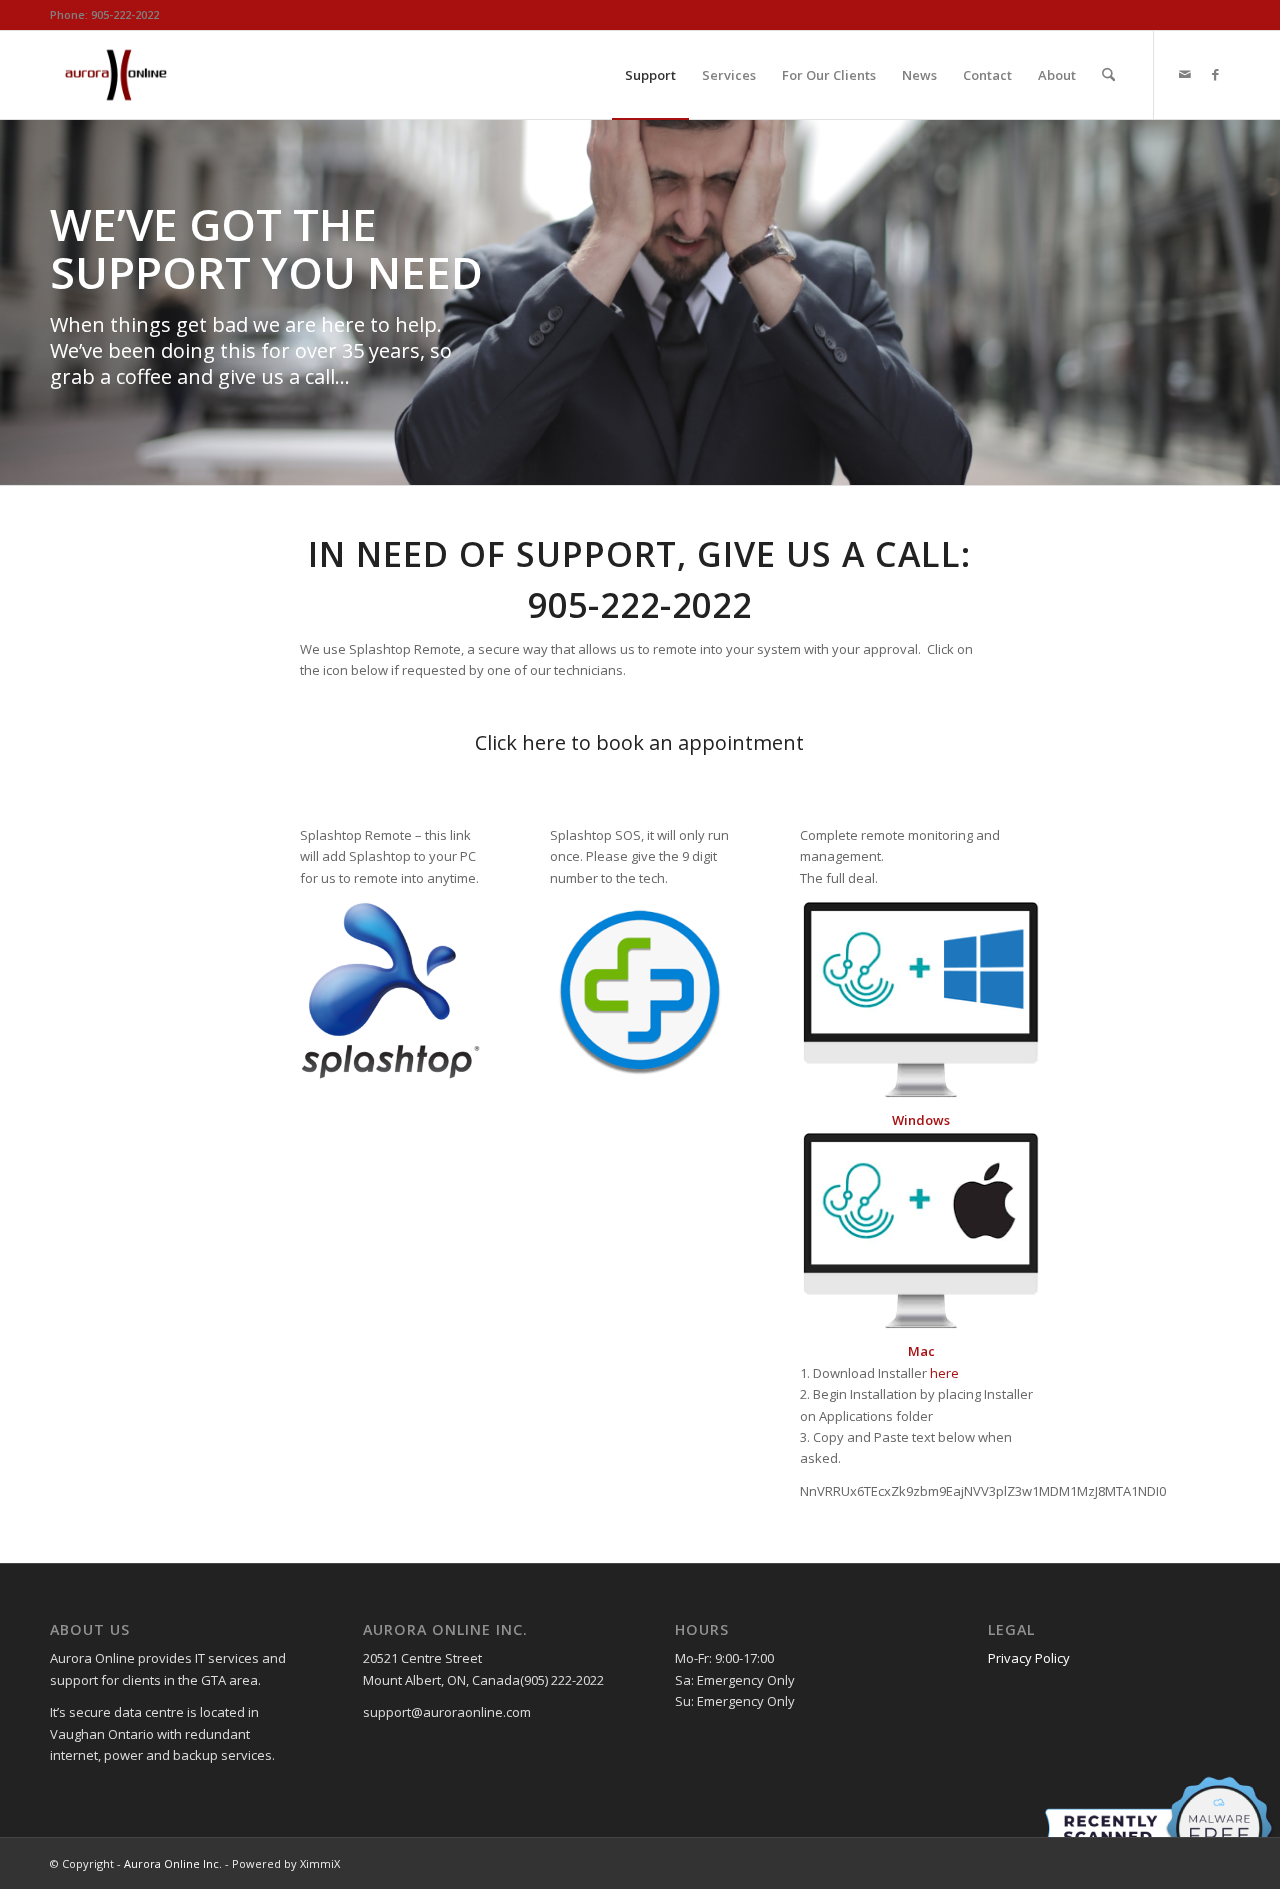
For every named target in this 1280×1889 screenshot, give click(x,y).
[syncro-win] (921, 1000)
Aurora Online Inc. (173, 1863)
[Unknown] (639, 989)
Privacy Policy (1029, 1658)
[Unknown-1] (921, 1231)
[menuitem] (650, 75)
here (944, 1373)
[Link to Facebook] (1215, 74)
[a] (389, 989)
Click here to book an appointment (639, 742)
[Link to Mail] (1185, 74)
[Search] (1108, 75)
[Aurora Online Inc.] (116, 75)
